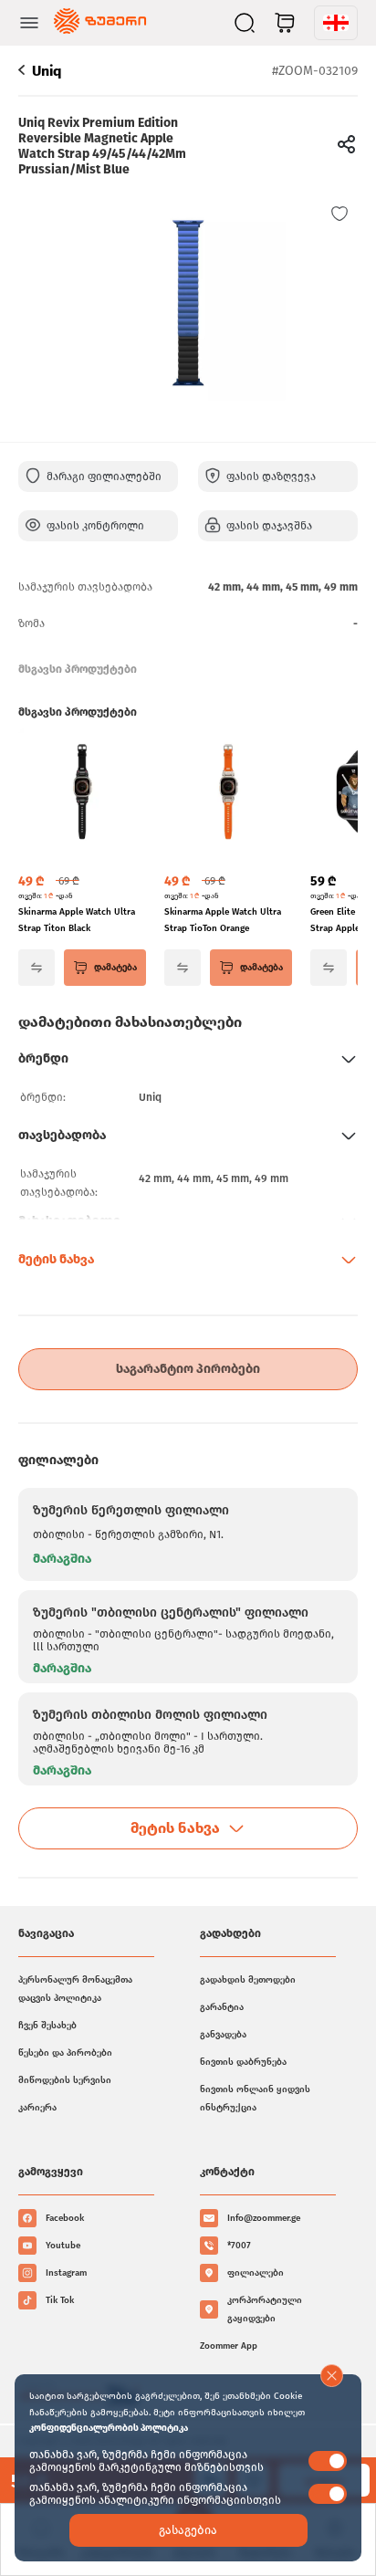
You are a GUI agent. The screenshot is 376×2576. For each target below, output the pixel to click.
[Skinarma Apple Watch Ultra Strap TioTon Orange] (228, 793)
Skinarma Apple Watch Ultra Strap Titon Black (77, 920)
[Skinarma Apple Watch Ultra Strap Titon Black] (82, 793)
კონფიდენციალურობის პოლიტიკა (109, 2428)
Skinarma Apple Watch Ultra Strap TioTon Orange (223, 920)
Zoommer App (229, 2346)
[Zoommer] (100, 23)
